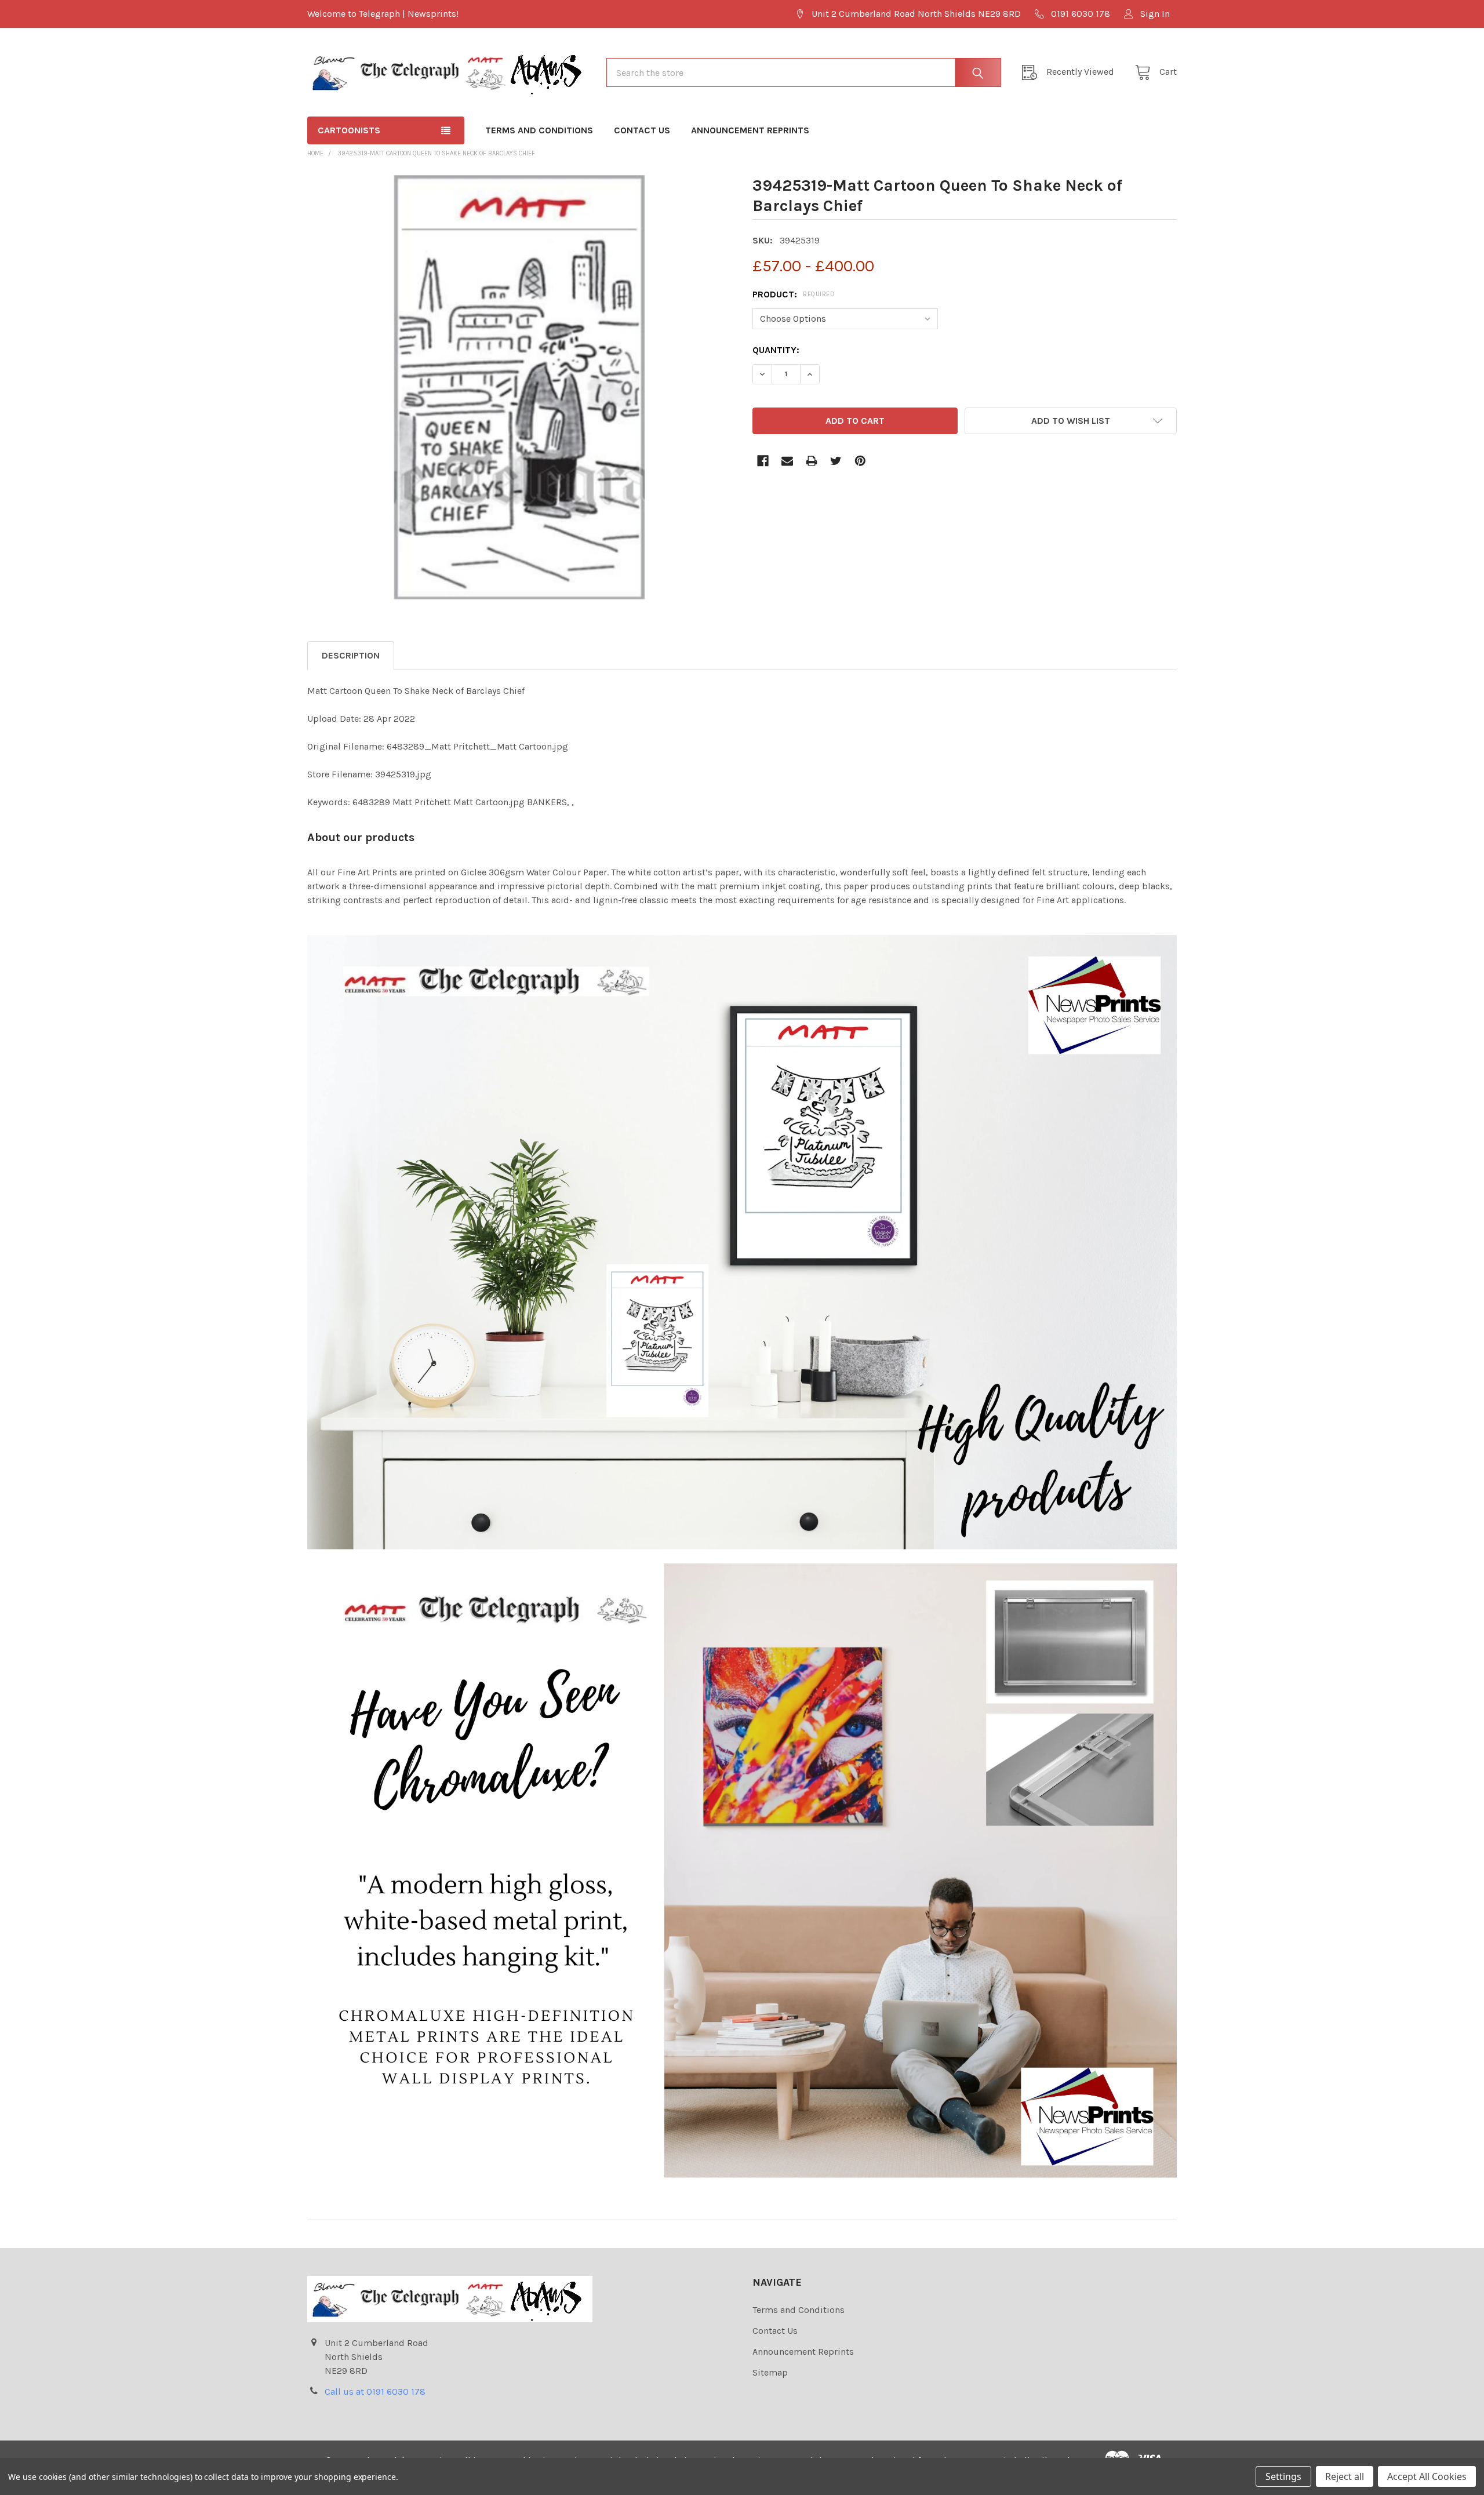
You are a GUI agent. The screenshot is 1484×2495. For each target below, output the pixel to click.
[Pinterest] (860, 461)
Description (351, 655)
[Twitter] (836, 461)
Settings (1283, 2476)
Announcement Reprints (750, 130)
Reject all (1345, 2476)
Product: (794, 294)
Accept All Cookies (1427, 2476)
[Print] (812, 461)
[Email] (787, 461)
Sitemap (770, 2372)
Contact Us (642, 130)
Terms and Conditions (539, 130)
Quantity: (776, 350)
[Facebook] (763, 461)
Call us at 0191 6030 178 (375, 2392)
